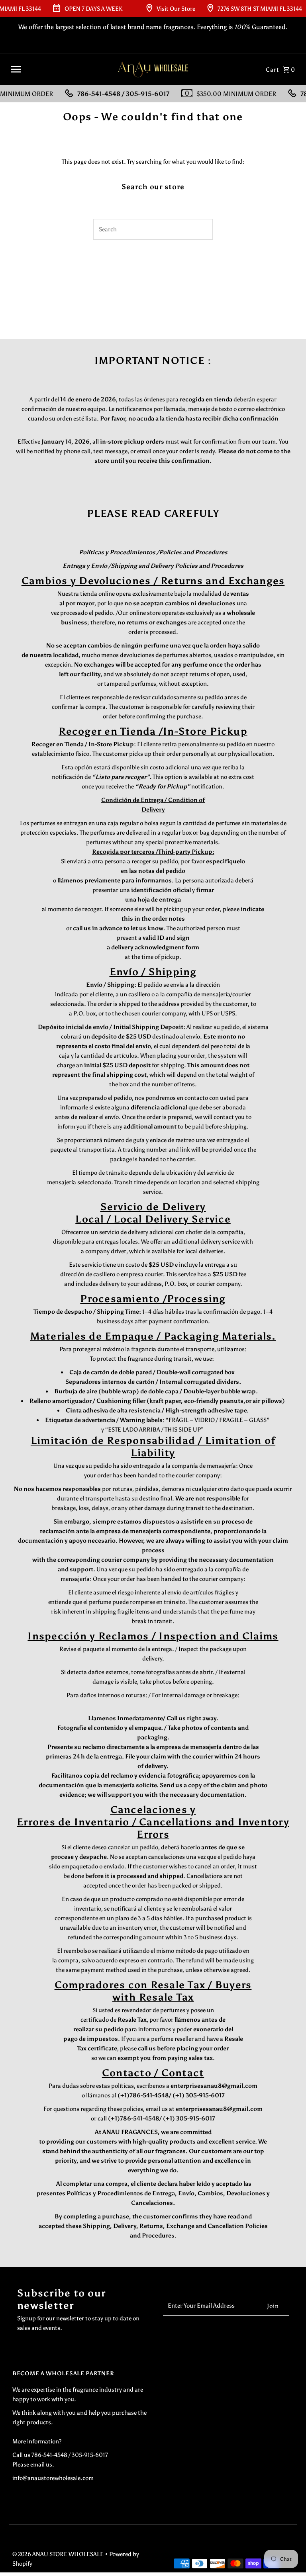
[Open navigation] (59, 69)
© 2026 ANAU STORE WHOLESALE (59, 2554)
